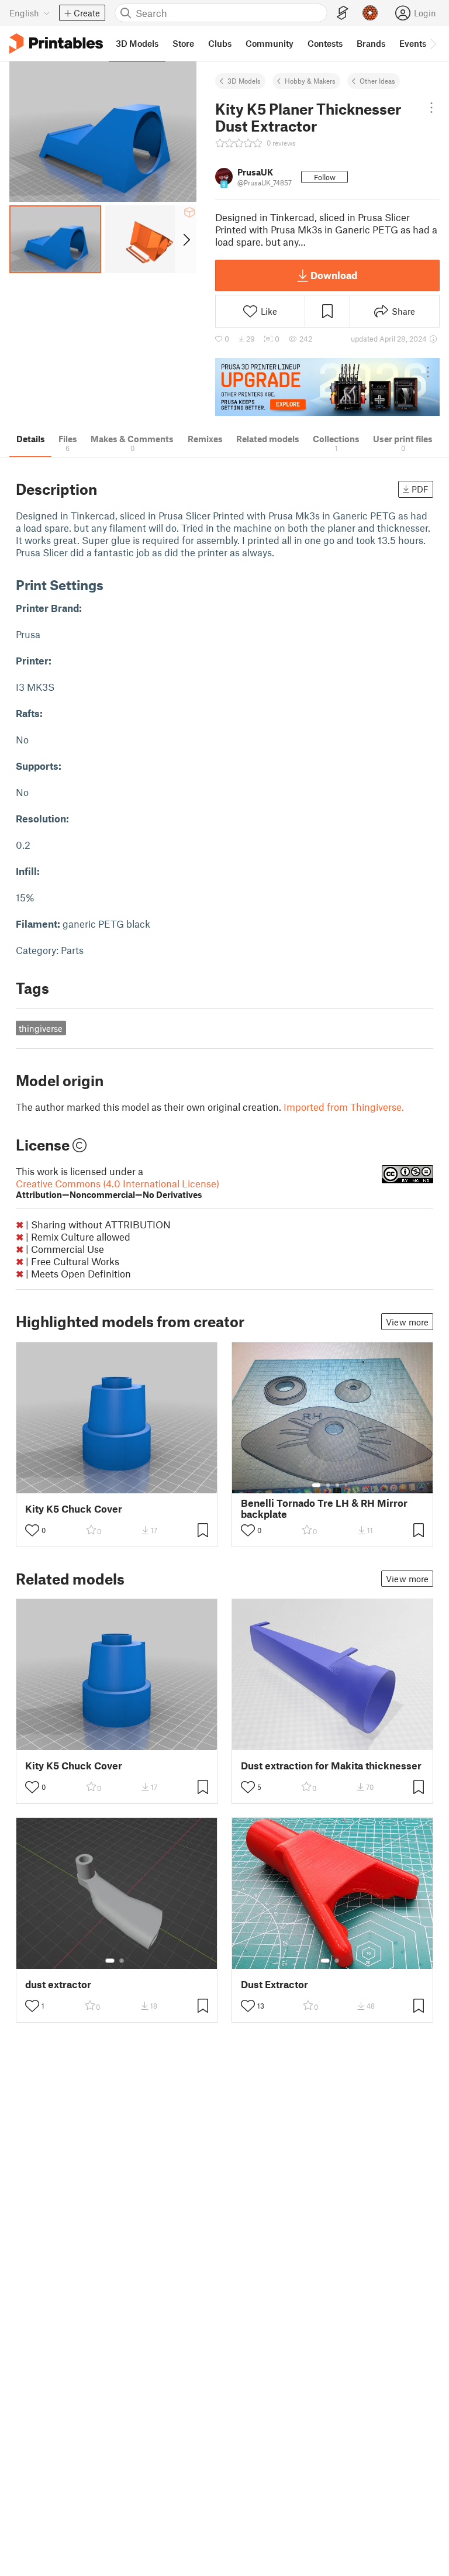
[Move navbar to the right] (433, 43)
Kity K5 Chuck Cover (74, 1509)
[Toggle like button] (32, 1530)
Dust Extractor (274, 1984)
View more (407, 1322)
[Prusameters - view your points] (370, 13)
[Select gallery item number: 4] (347, 1485)
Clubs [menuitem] (220, 43)
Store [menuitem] (183, 43)
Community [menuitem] (270, 43)
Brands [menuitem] (371, 43)
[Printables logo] (56, 44)
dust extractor (58, 1984)
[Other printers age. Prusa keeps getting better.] (327, 387)
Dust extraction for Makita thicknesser (331, 1766)
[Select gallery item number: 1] (316, 1485)
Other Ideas (377, 81)
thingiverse (41, 1028)
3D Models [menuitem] (137, 43)
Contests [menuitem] (325, 43)
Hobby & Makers (310, 81)
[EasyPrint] (343, 13)
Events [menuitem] (413, 43)
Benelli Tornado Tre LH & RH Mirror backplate (324, 1509)
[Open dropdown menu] (431, 108)
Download (334, 275)
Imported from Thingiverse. (344, 1107)
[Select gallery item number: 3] (337, 1485)
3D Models (244, 81)
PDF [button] (420, 489)
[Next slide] (186, 239)
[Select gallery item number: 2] (328, 1485)
